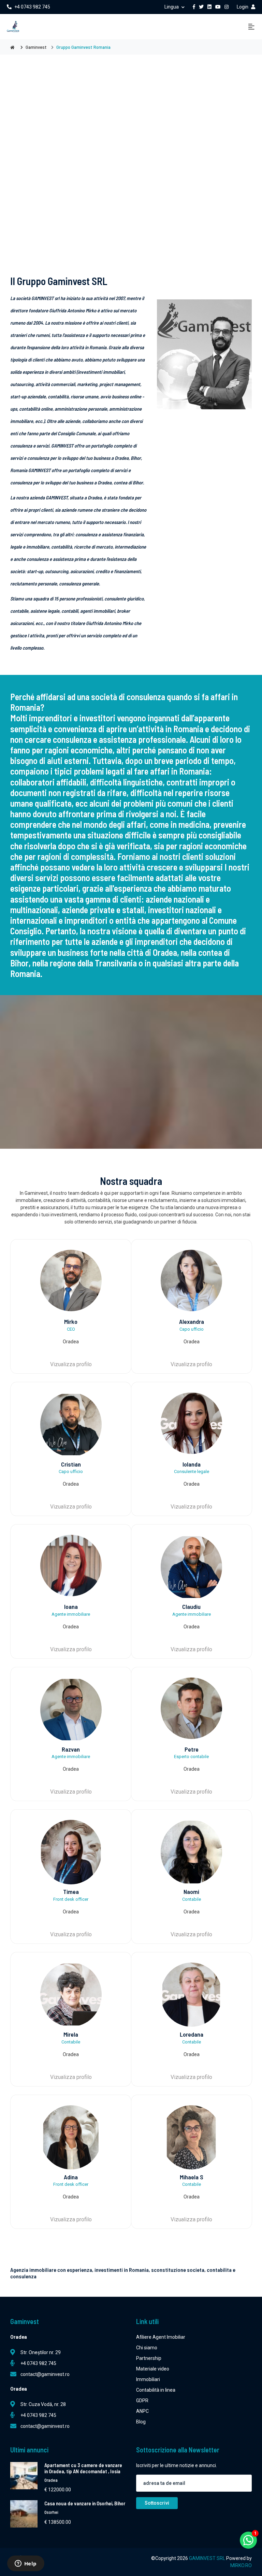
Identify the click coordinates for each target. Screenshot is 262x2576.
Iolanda (192, 1464)
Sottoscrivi (157, 2503)
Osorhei (51, 2512)
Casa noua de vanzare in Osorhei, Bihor (85, 2503)
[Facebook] (194, 7)
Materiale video (153, 2369)
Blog (141, 2422)
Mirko (71, 1321)
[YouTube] (218, 7)
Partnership (149, 2358)
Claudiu (191, 1607)
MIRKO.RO (241, 2565)
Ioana (71, 1607)
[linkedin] (209, 7)
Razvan (71, 1749)
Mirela (71, 2034)
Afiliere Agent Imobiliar (161, 2337)
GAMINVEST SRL (208, 2558)
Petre (192, 1749)
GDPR (142, 2401)
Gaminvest (36, 47)
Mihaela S (192, 2177)
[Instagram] (227, 7)
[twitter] (201, 7)
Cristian (71, 1464)
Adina (71, 2177)
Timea (71, 1892)
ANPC (142, 2411)
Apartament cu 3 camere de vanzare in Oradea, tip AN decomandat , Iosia (83, 2468)
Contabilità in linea (156, 2390)
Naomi (191, 1892)
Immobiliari (148, 2379)
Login (243, 7)
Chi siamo (147, 2348)
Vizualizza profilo (71, 1364)
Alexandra (192, 1321)
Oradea (51, 2480)
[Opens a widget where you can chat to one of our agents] (26, 2564)
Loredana (192, 2034)
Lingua (172, 7)
